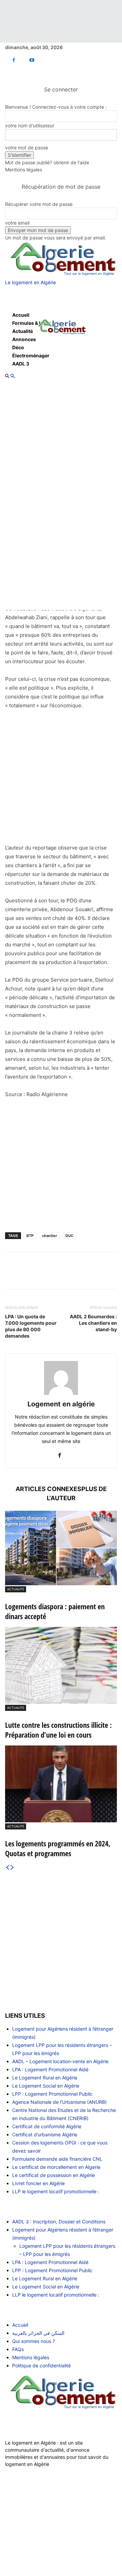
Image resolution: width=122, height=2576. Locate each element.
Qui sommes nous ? (34, 2341)
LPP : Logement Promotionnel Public (52, 2094)
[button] (15, 298)
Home (19, 2520)
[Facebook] (14, 60)
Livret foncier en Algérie (38, 2183)
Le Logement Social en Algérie (46, 2086)
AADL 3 (21, 364)
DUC (69, 1236)
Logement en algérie (61, 1404)
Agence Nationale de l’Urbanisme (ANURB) (59, 2102)
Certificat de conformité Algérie (47, 2126)
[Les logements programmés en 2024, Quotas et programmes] (61, 1784)
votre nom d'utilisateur (30, 125)
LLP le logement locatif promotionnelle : (56, 2191)
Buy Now (22, 2553)
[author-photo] (61, 1395)
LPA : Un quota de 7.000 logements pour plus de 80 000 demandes (31, 1326)
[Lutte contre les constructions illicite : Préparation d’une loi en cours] (61, 1665)
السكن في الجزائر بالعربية (38, 2333)
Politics (20, 2528)
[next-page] (12, 1868)
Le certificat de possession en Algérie (54, 2175)
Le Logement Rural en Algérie (45, 2078)
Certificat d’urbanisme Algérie (45, 2134)
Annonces (24, 339)
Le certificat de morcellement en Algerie (56, 2167)
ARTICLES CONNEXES (48, 1489)
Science (21, 2545)
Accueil (21, 315)
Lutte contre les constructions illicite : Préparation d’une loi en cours (58, 1730)
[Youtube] (32, 60)
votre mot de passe (27, 148)
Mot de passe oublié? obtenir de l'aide (47, 162)
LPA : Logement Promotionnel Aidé (50, 2069)
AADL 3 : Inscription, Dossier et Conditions (59, 2222)
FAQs (18, 2349)
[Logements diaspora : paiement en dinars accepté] (61, 1548)
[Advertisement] (61, 780)
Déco (18, 347)
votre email (17, 223)
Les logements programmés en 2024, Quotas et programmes (58, 1848)
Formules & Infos (32, 323)
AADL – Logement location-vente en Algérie (60, 2061)
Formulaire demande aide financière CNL (57, 2159)
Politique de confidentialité (42, 2365)
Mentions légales (24, 170)
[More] (101, 1275)
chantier (49, 1236)
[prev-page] (7, 1868)
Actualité (23, 331)
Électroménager (31, 355)
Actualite (16, 1589)
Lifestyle (22, 2537)
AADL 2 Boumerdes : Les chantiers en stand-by (93, 1323)
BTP (30, 1236)
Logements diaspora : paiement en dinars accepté (55, 1611)
